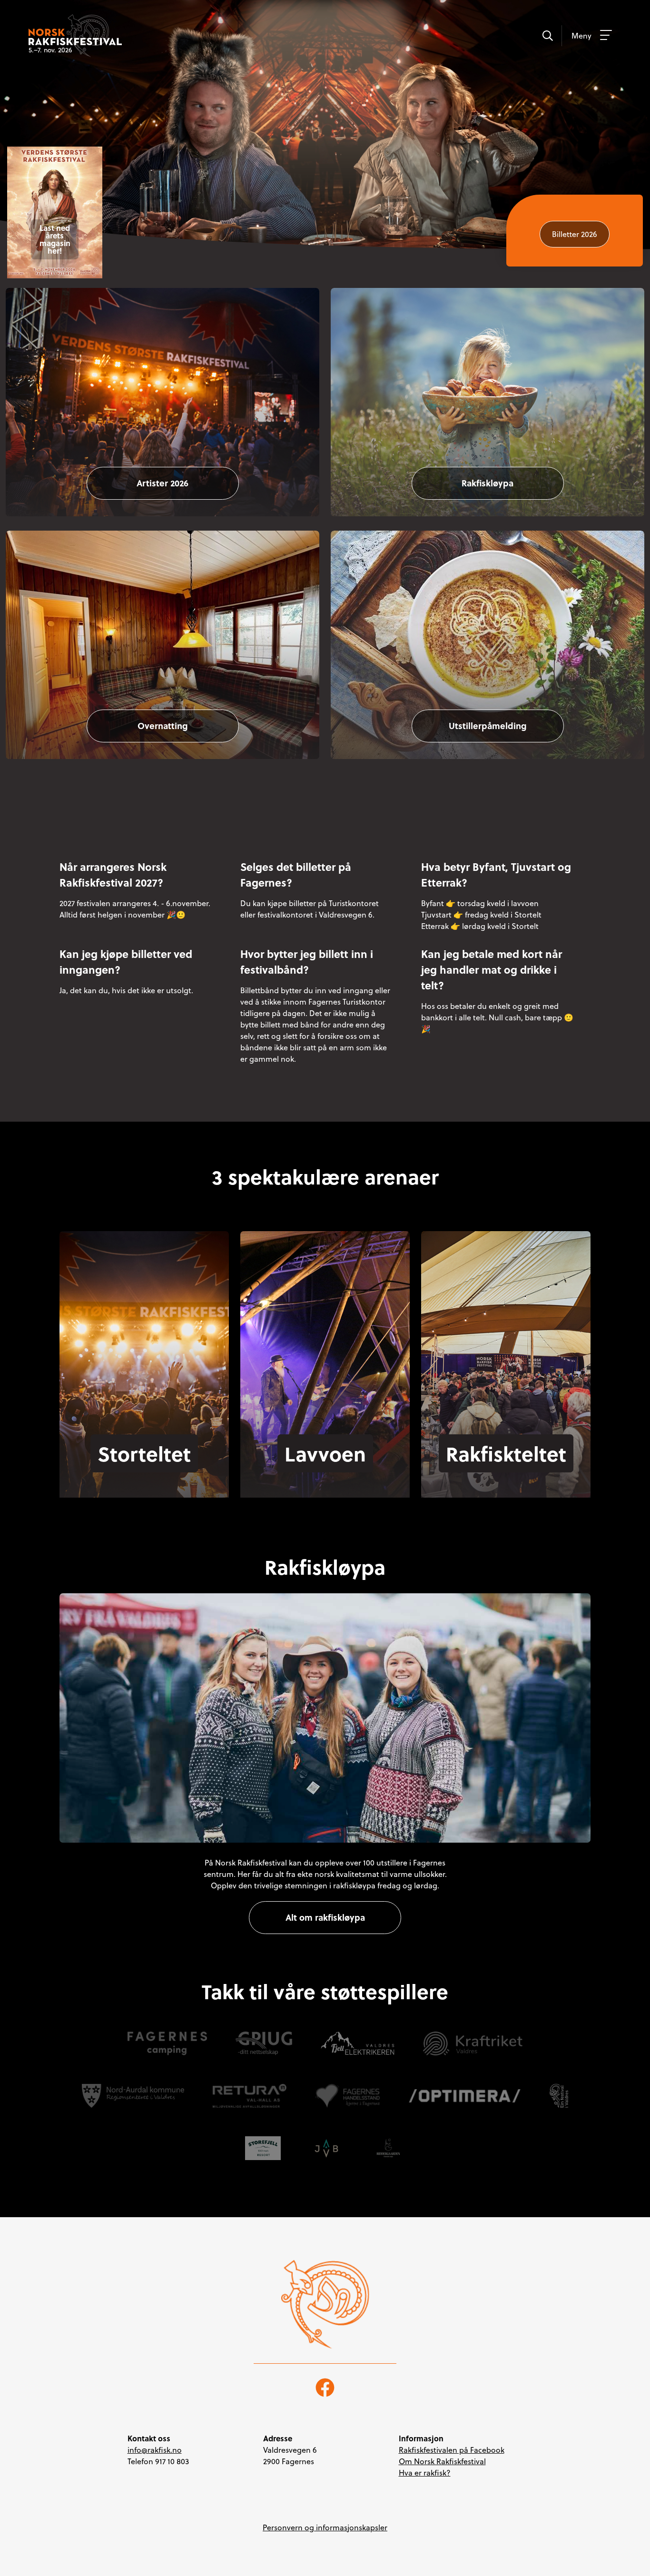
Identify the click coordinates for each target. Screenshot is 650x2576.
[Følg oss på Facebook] (325, 2387)
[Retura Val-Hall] (249, 2096)
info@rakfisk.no (155, 2450)
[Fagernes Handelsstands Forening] (347, 2096)
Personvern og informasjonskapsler (325, 2527)
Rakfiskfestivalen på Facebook (452, 2450)
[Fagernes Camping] (167, 2043)
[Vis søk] (547, 35)
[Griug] (264, 2043)
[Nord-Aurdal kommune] (133, 2096)
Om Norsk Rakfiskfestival (442, 2461)
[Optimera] (465, 2096)
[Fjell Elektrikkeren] (358, 2043)
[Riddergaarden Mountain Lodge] (388, 2148)
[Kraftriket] (473, 2043)
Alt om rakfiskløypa (325, 1917)
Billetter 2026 (575, 234)
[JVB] (326, 2148)
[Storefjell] (263, 2148)
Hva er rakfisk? (425, 2473)
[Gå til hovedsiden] (325, 2304)
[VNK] (559, 2096)
